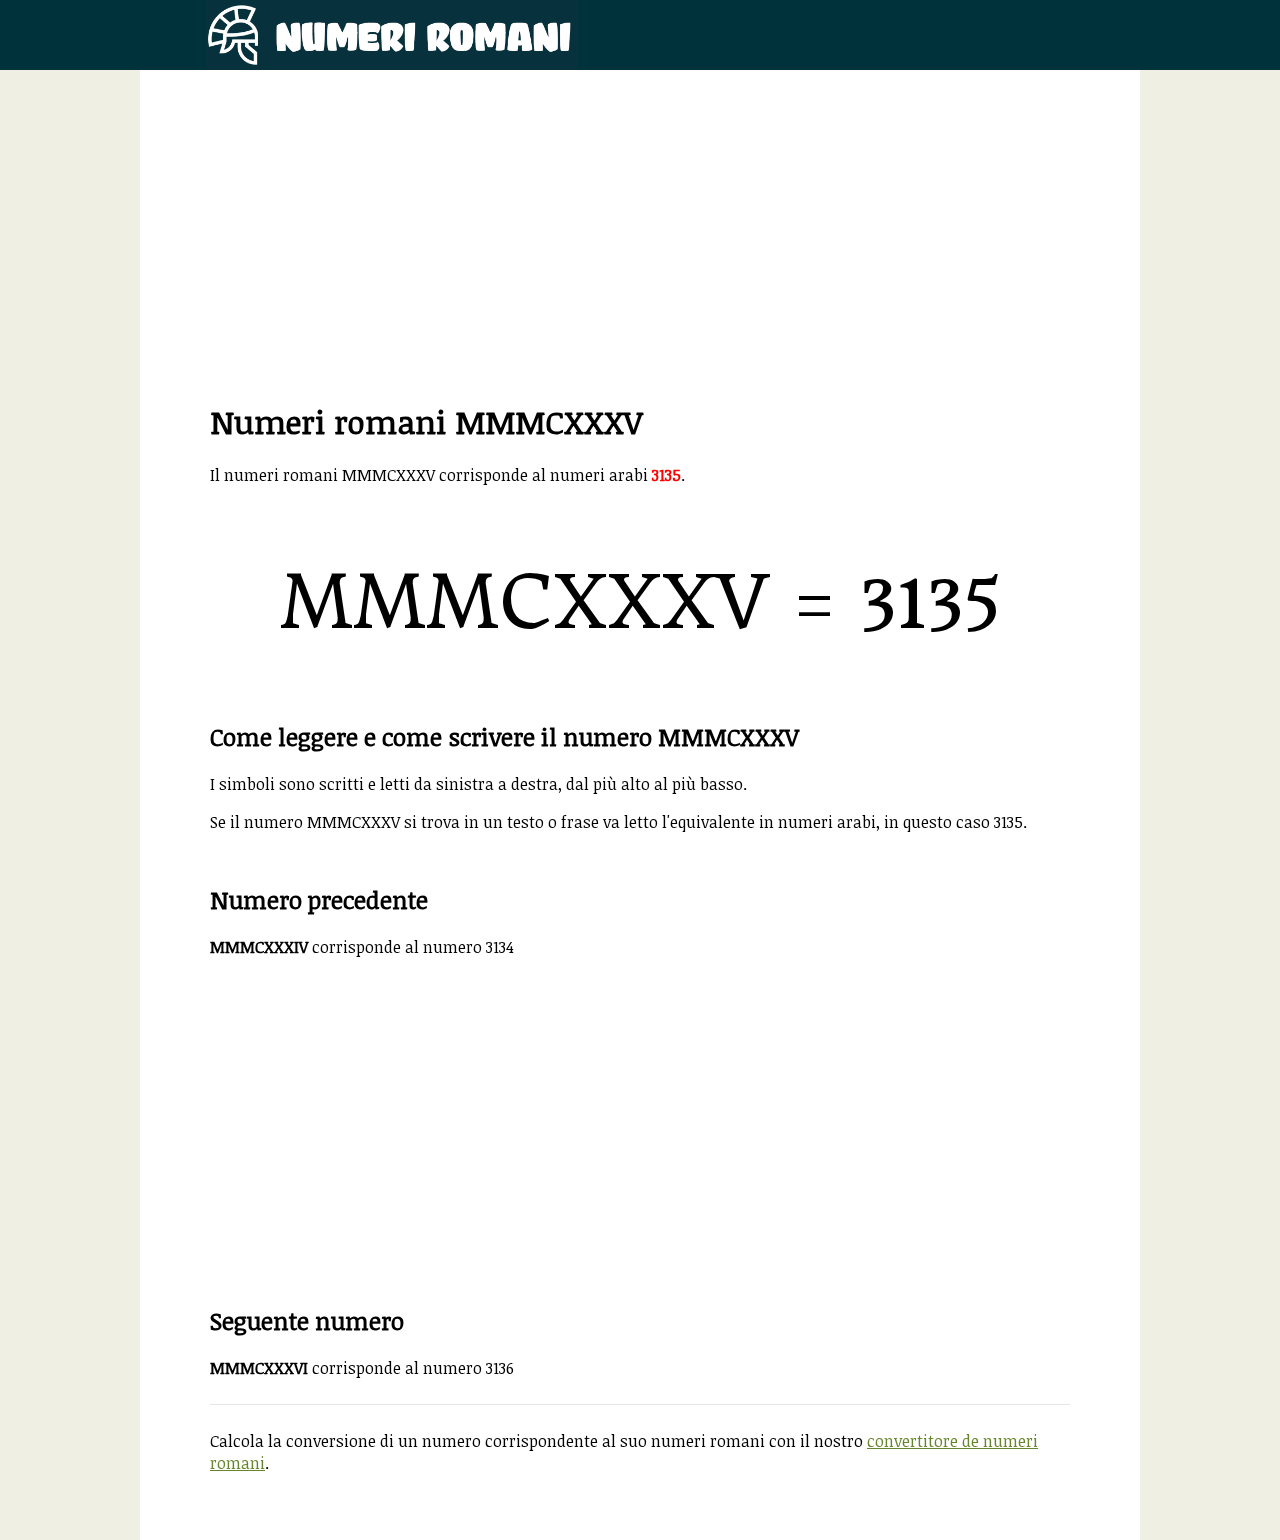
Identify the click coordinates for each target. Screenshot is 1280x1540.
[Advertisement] (640, 260)
